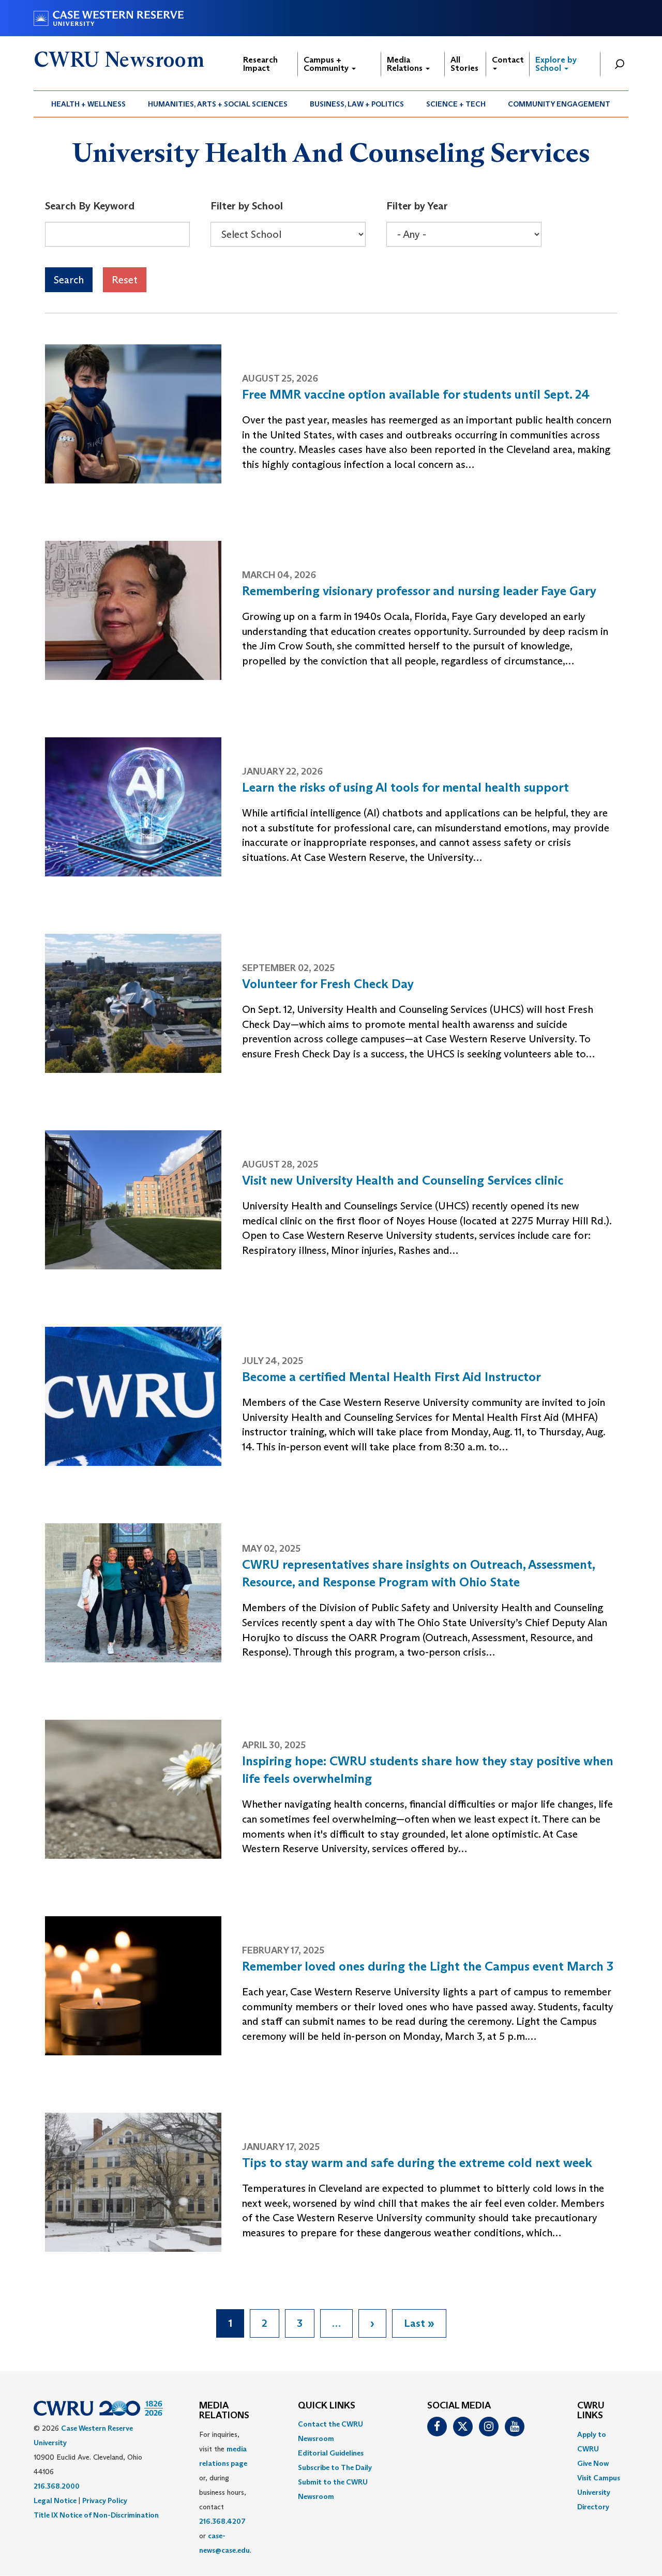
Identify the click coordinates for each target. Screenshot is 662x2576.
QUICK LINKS (327, 2406)
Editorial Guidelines (331, 2453)
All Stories (464, 64)
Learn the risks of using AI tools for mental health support (405, 787)
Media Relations (406, 64)
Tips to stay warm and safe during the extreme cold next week (417, 2163)
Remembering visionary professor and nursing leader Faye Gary (419, 591)
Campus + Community (327, 64)
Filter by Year (417, 206)
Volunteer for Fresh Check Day (328, 984)
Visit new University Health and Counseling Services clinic (403, 1180)
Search (69, 280)
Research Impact (260, 64)
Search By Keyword (90, 206)
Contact (508, 60)
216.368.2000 (57, 2486)
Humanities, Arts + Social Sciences (218, 104)
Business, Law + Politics (357, 104)
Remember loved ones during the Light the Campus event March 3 (428, 1966)
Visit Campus (599, 2478)
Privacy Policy (105, 2501)
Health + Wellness (88, 104)
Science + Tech (456, 104)
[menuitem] (89, 104)
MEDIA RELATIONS (224, 2411)
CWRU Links (591, 2411)
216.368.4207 (222, 2521)
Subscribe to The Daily (335, 2467)
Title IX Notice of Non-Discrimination (96, 2515)
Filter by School (247, 206)
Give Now (593, 2463)
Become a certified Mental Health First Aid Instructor (392, 1377)
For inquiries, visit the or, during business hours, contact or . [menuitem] (225, 2492)
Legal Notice (55, 2501)
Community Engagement (559, 104)
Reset (125, 280)
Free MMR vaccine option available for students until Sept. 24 (416, 394)
